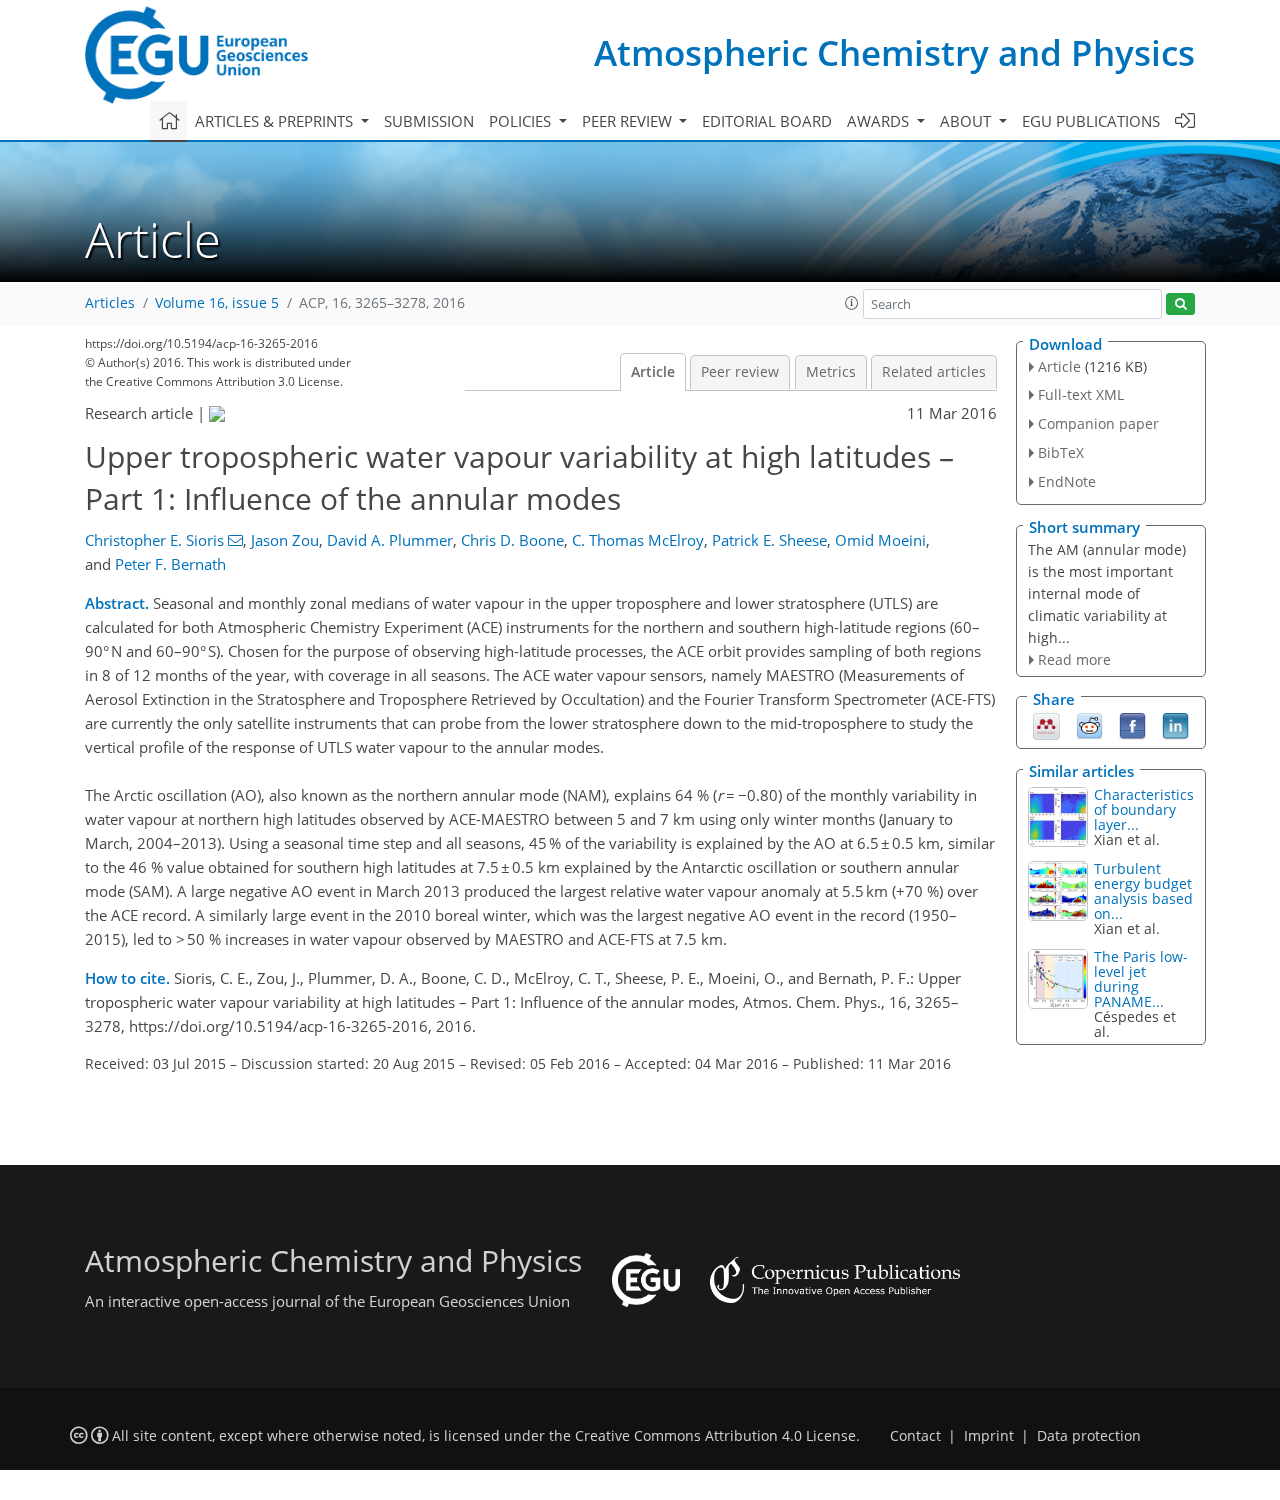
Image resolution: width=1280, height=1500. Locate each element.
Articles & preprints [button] (276, 121)
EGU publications (1091, 121)
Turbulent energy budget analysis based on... (1143, 891)
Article (653, 372)
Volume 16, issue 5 (217, 303)
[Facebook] (1132, 725)
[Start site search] (1180, 304)
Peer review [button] (629, 121)
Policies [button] (522, 121)
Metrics (831, 372)
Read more (1074, 659)
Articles (110, 303)
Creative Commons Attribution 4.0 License (715, 1436)
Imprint (989, 1436)
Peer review (740, 372)
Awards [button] (880, 121)
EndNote (1067, 481)
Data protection (1089, 1436)
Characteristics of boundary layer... (1144, 809)
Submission (429, 121)
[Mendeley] (1046, 725)
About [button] (967, 121)
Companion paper (1098, 423)
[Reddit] (1089, 725)
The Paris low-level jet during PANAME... (1141, 979)
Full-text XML (1081, 394)
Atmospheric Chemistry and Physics (894, 52)
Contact (915, 1436)
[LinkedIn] (1175, 725)
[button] (852, 303)
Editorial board (767, 121)
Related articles (934, 372)
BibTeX (1061, 452)
